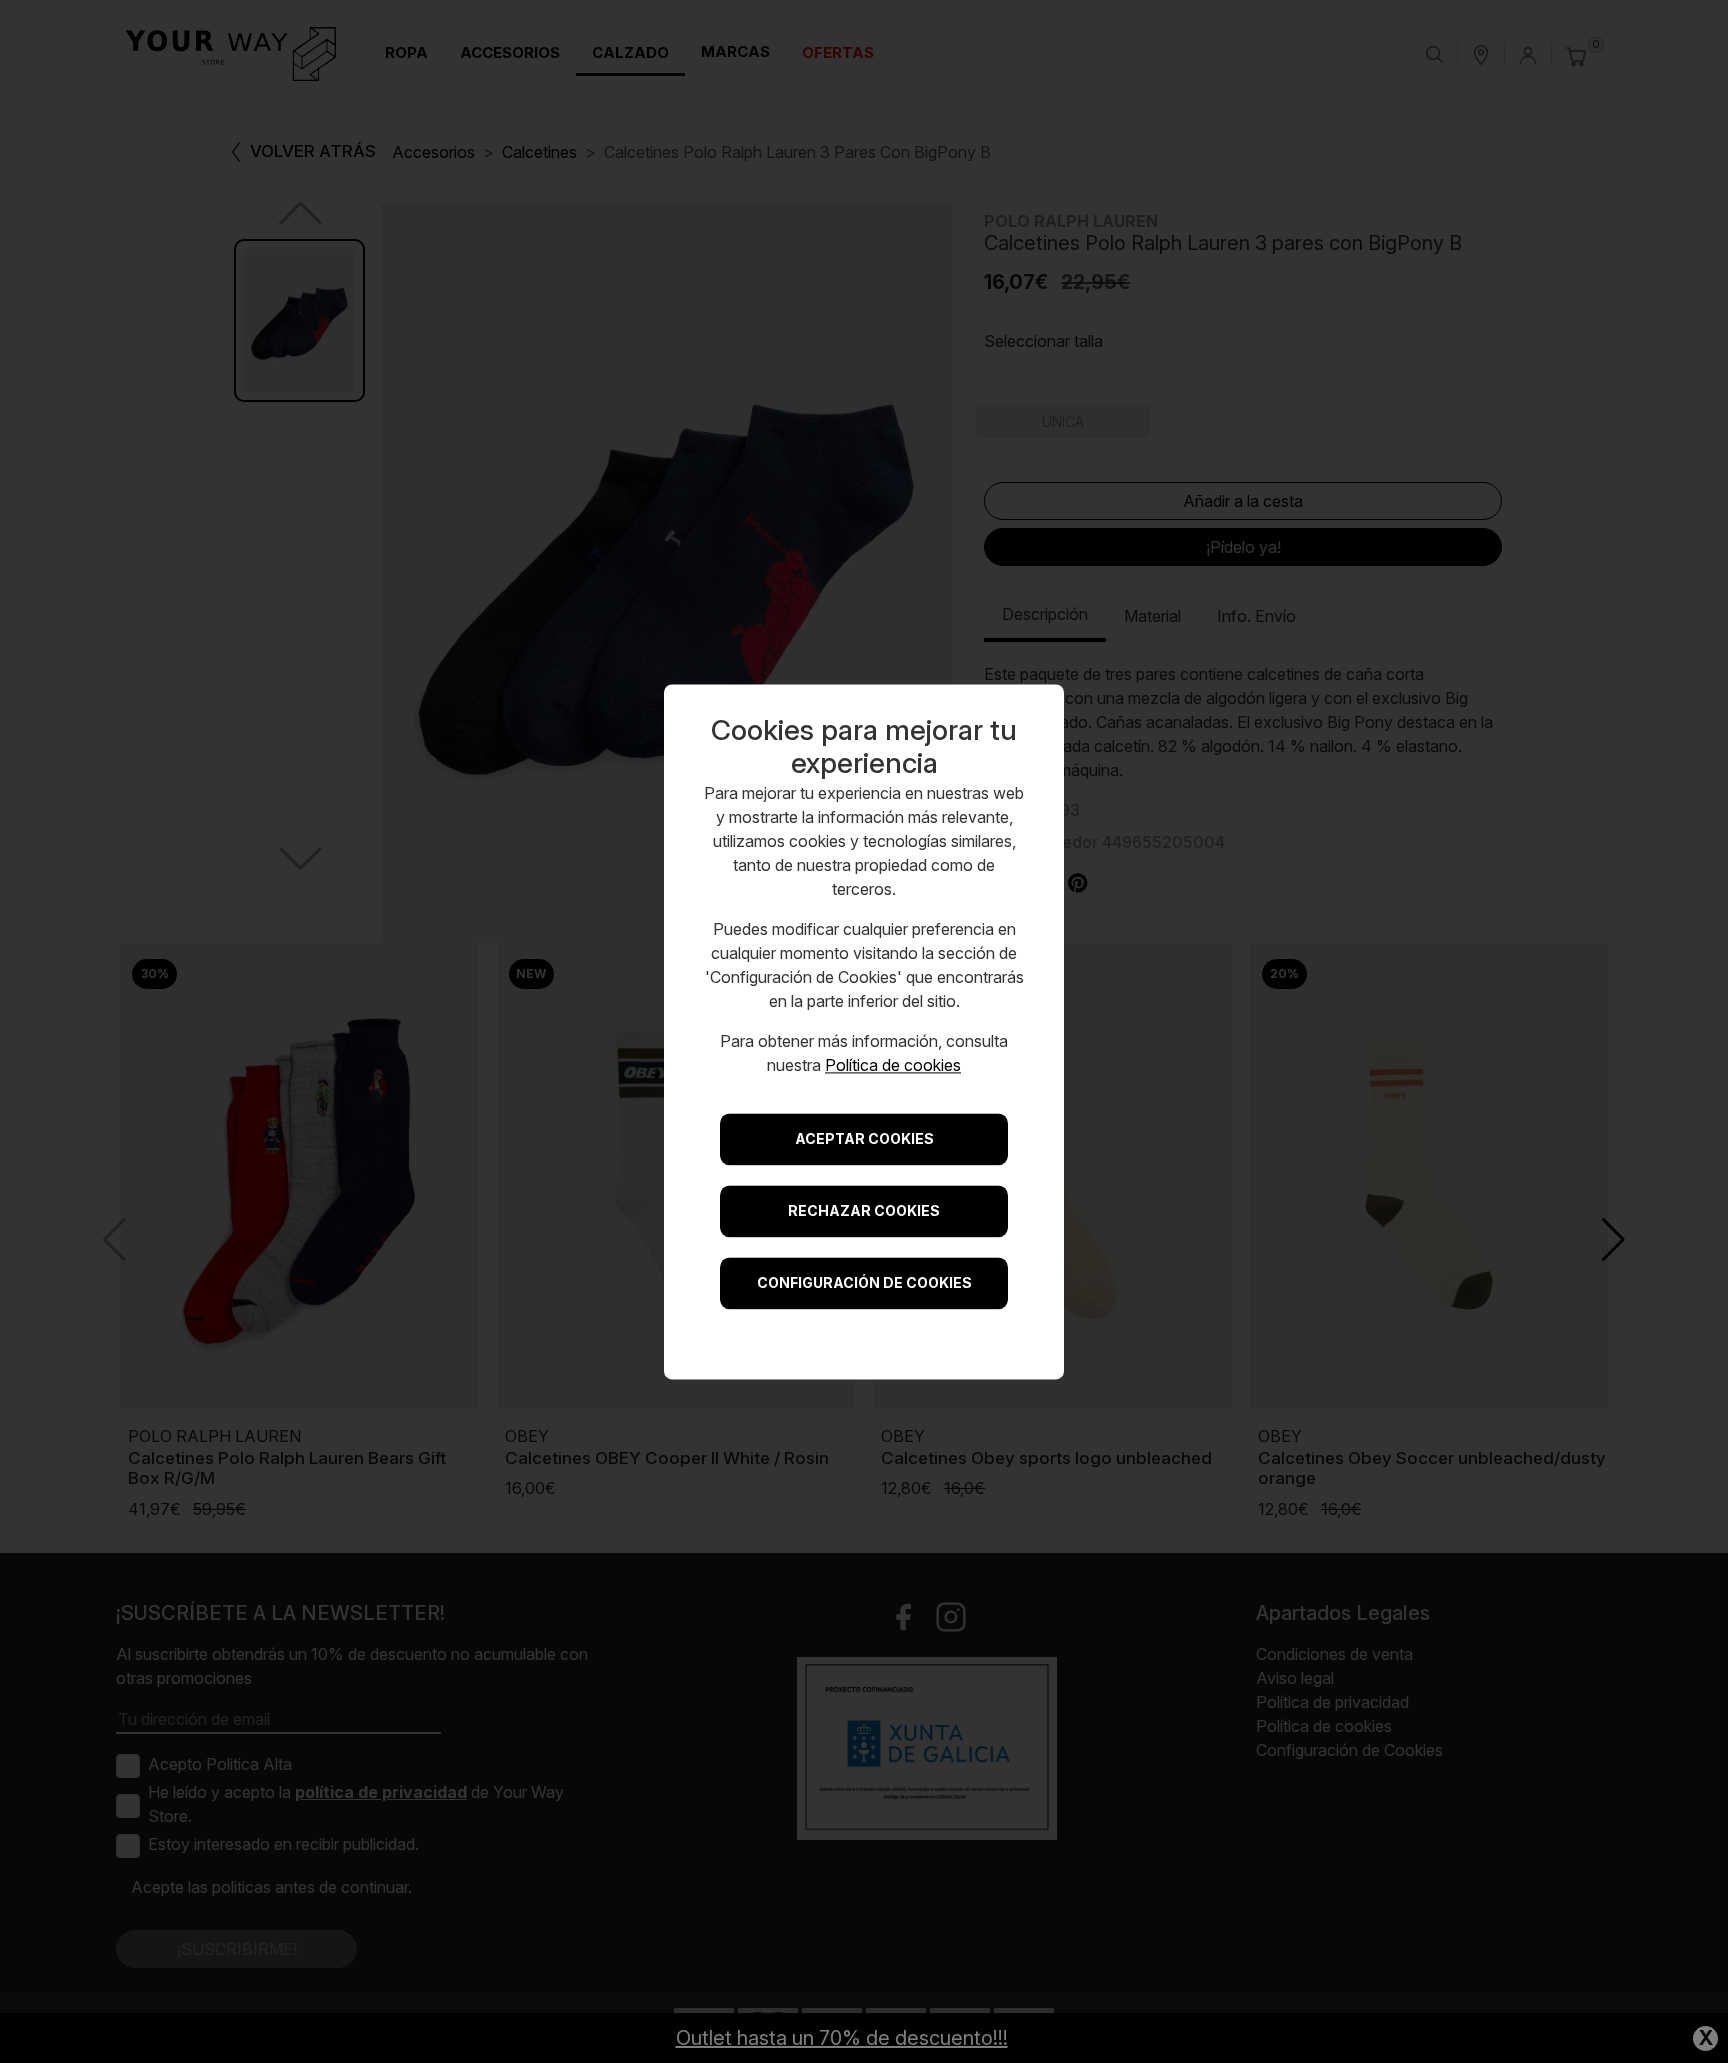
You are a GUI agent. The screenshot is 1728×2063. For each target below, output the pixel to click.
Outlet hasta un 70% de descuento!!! (842, 2038)
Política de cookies (893, 1065)
